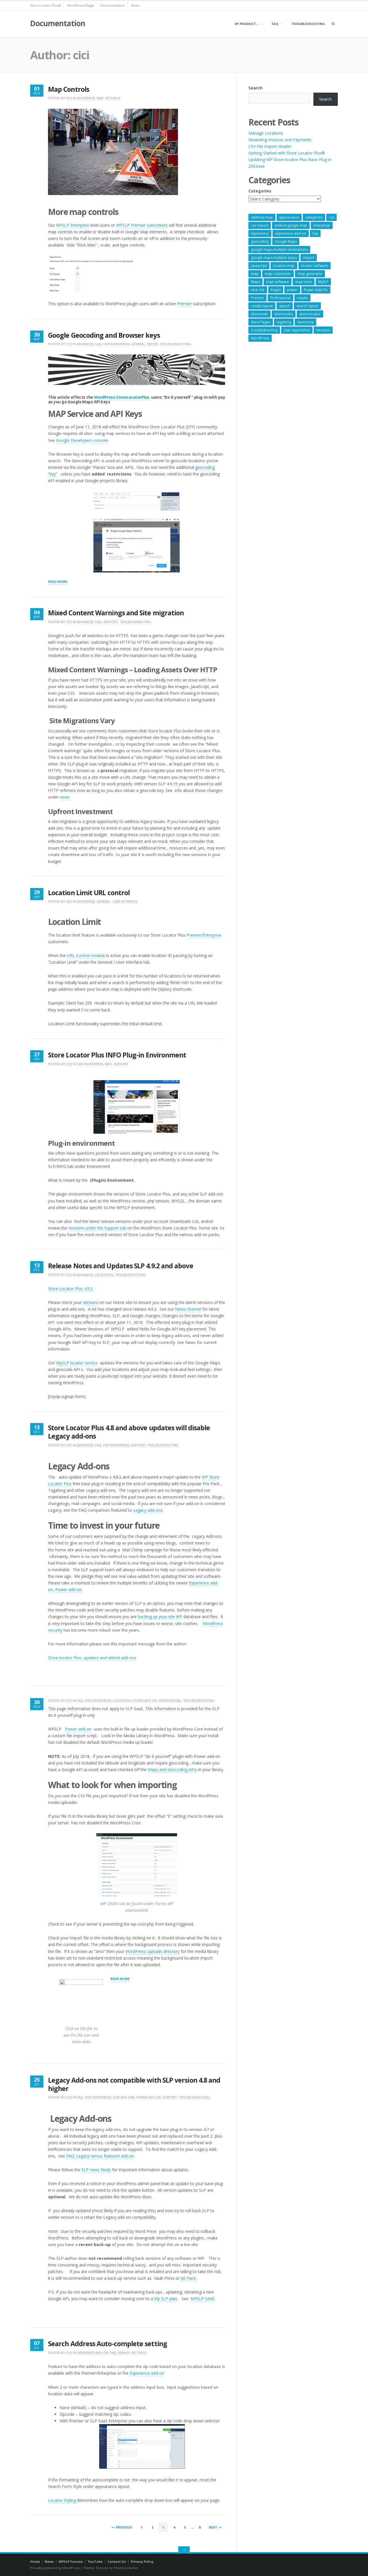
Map (100, 98)
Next (213, 2527)
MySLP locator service (77, 1363)
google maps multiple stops (274, 258)
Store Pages (261, 322)
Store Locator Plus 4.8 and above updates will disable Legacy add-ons (129, 1432)
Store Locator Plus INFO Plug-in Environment (117, 1055)
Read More (58, 582)
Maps (255, 282)
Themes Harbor (126, 2568)
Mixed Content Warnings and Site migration (116, 613)
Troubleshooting (308, 24)
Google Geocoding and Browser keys (104, 335)
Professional (170, 1701)
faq (315, 233)
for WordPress (116, 344)
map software (278, 282)
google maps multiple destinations (279, 250)
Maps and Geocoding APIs (172, 1770)
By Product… (247, 24)
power (292, 290)
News (135, 5)
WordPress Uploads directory (153, 1951)
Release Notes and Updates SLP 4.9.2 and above (121, 1266)
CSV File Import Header (270, 146)
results (302, 298)
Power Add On (144, 1701)
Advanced (85, 344)
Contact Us (117, 2561)
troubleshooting (264, 330)
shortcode (259, 314)
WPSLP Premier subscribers (142, 225)
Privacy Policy (142, 2561)
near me (258, 290)
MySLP (323, 282)
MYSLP (63, 225)
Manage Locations (266, 133)
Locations (104, 1275)
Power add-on (78, 1729)
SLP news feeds (96, 2170)
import (309, 258)
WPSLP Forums (71, 2561)
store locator (310, 314)
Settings (113, 98)
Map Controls (69, 89)
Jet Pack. (189, 2278)
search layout (307, 306)
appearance (289, 217)
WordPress (260, 338)
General (138, 344)
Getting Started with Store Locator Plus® (287, 153)
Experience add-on (147, 2373)
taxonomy (305, 322)
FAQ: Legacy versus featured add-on (100, 2156)
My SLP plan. (165, 2299)
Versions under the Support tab (97, 1228)
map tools (304, 282)
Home (35, 2561)
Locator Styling (62, 2500)
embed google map (291, 225)
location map (284, 266)
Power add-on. (69, 1589)
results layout (262, 306)
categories (314, 217)
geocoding (260, 241)
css (331, 217)
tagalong (284, 322)
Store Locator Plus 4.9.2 (71, 1289)
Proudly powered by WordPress (55, 2568)
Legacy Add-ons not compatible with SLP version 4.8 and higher (134, 2084)
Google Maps (286, 241)
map (255, 274)
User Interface (125, 901)
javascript (259, 266)
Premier (184, 304)
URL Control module (86, 955)
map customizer (278, 274)
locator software (315, 266)
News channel (188, 1309)
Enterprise (86, 98)
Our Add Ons (124, 2097)
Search (124, 2353)
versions (91, 1302)
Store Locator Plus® (46, 5)
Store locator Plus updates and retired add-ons (92, 1658)
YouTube (95, 2561)
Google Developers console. (82, 440)
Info (108, 1064)
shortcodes (284, 314)
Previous (124, 2527)
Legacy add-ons (148, 1510)
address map (262, 217)
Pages (276, 290)
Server (153, 344)
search (285, 306)
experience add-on (291, 233)
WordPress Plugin (81, 5)
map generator (310, 274)
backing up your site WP (160, 1617)
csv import (260, 225)
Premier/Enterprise (204, 935)
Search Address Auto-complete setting (108, 2344)
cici (69, 98)
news (65, 797)
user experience (297, 330)
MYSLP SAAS (203, 2299)
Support (111, 622)
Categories (260, 191)
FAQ (275, 24)
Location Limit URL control (89, 893)
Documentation (113, 5)
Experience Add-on (92, 2353)
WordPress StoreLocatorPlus (122, 397)
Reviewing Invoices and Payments (280, 140)
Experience (260, 233)
